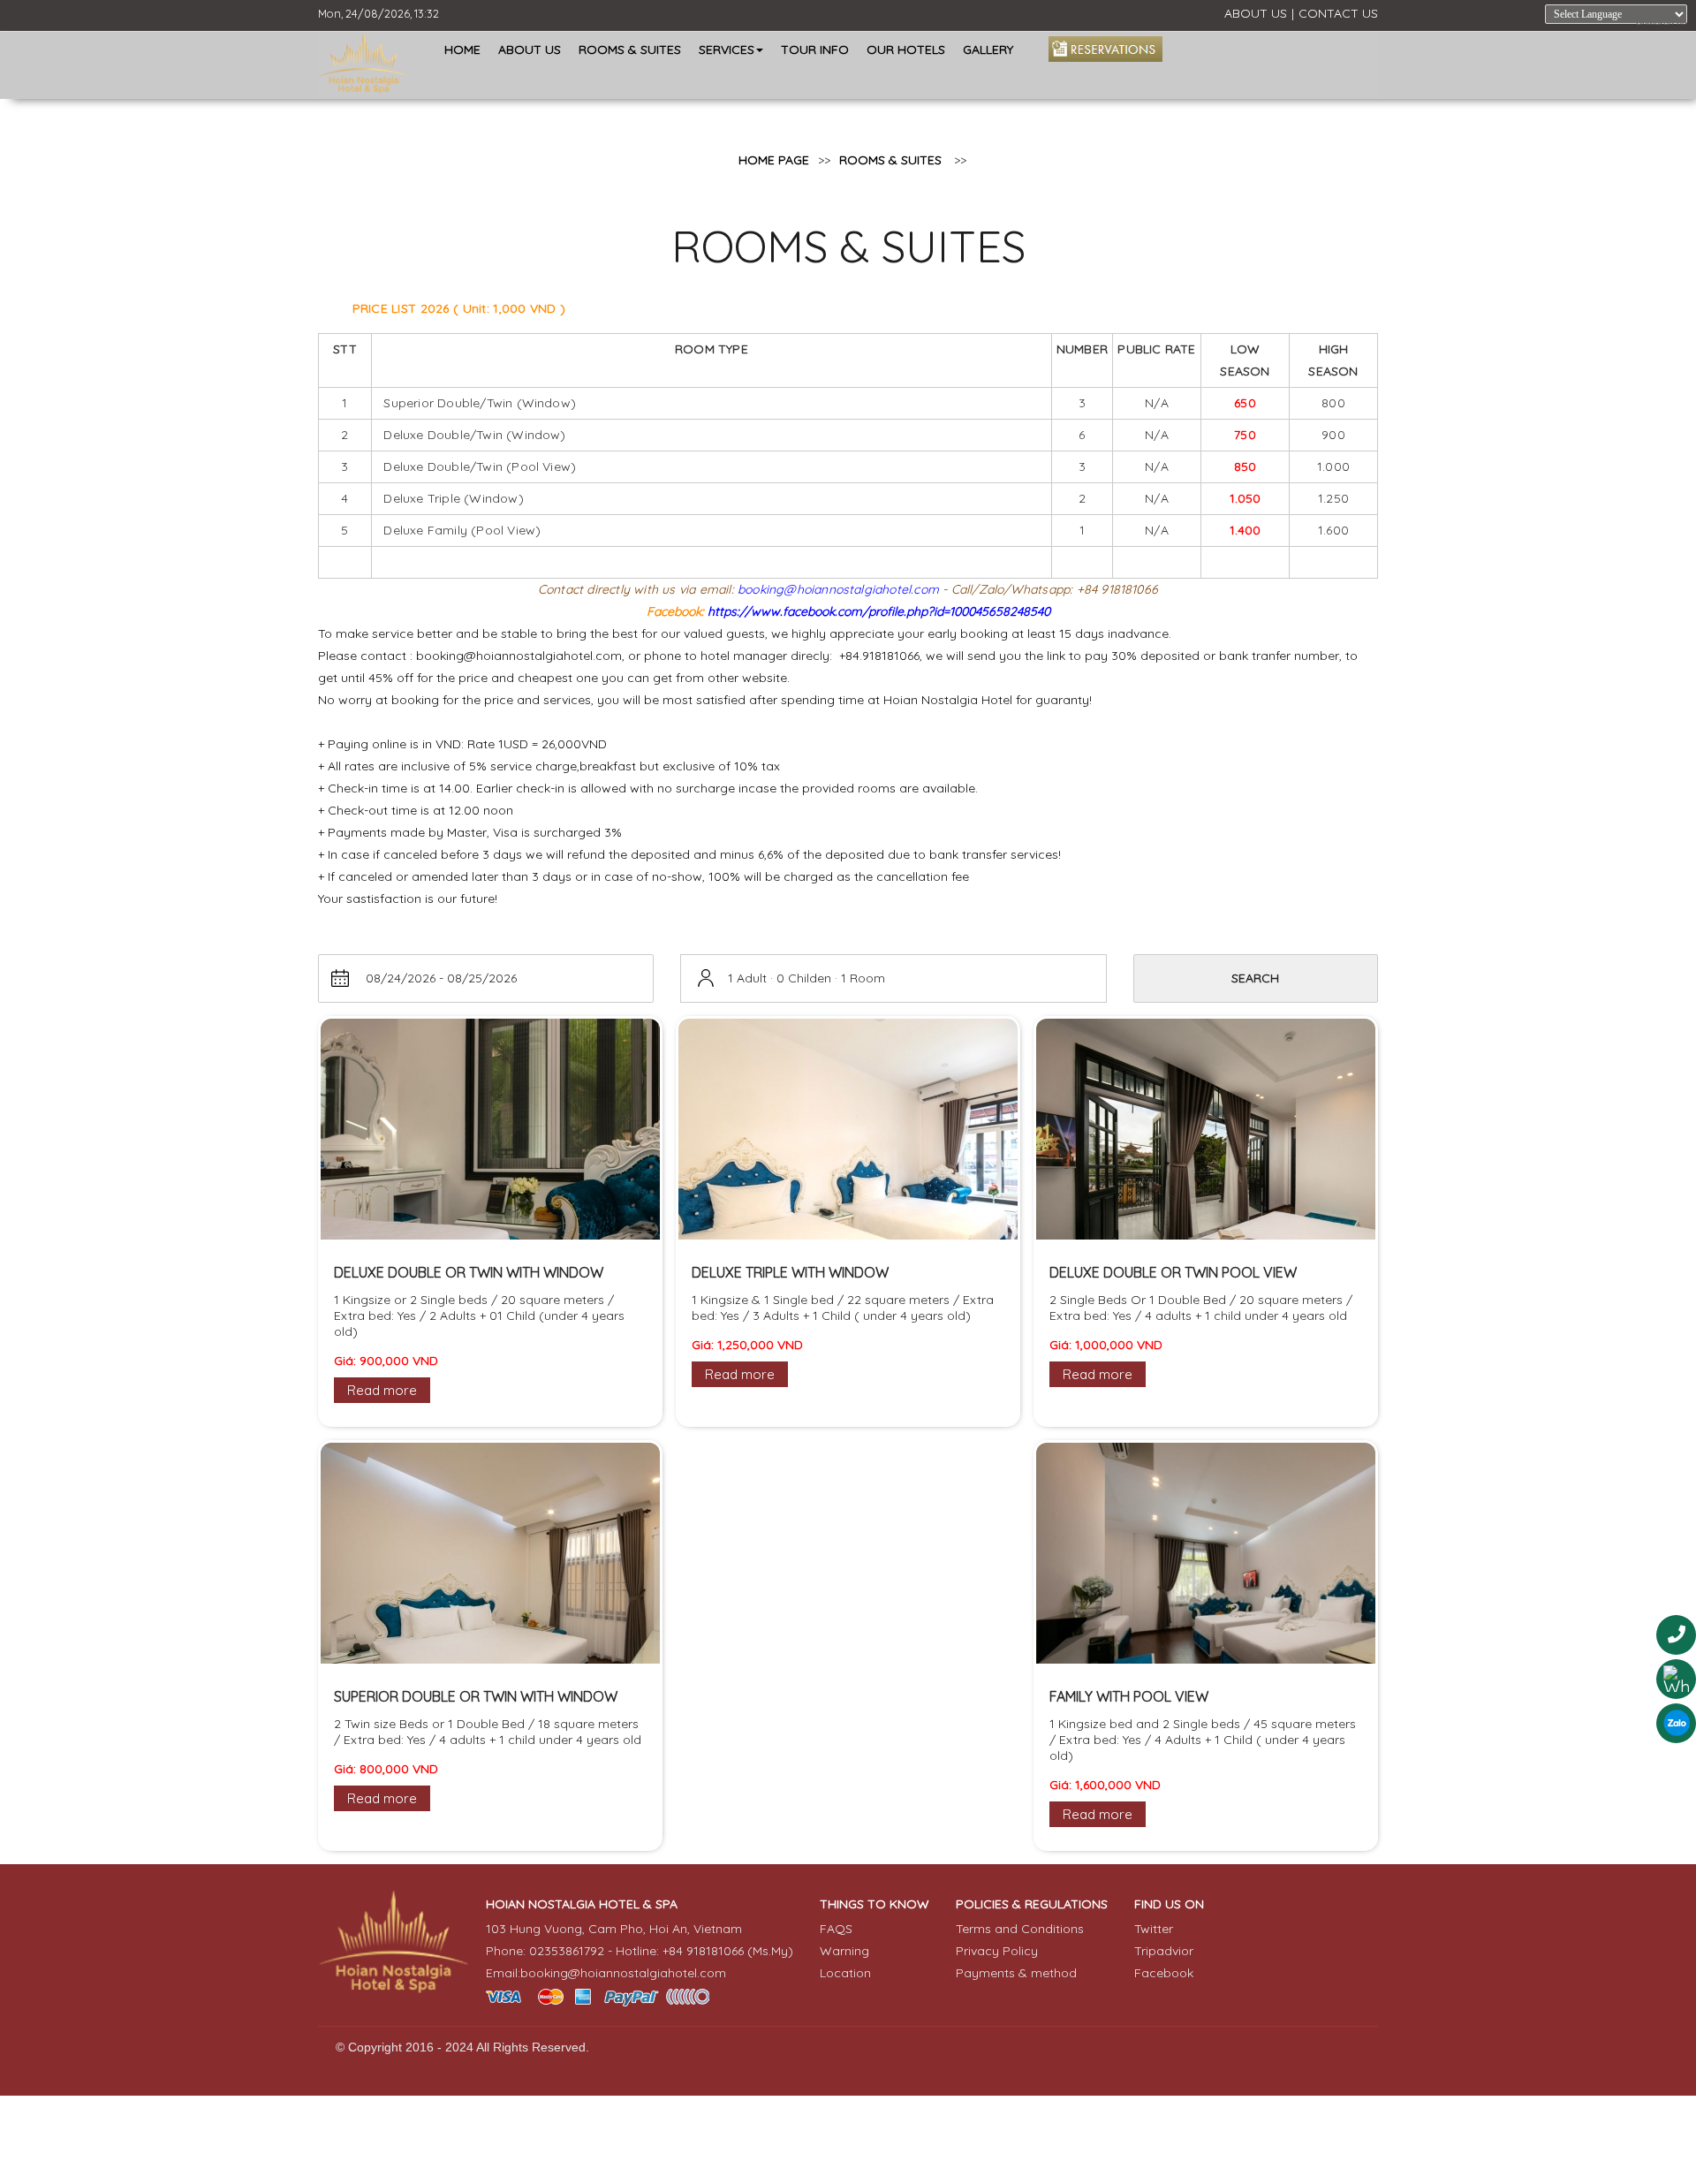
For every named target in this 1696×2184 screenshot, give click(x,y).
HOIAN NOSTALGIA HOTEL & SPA (582, 1904)
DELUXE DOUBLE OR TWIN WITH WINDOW (469, 1272)
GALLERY (988, 49)
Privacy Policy (997, 1951)
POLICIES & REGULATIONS (1032, 1904)
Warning (844, 1951)
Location (845, 1973)
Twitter (1154, 1929)
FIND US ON (1169, 1904)
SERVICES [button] (727, 49)
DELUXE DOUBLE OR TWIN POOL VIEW (1173, 1272)
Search (1255, 978)
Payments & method (1016, 1973)
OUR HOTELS (906, 49)
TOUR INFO (815, 49)
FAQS (836, 1929)
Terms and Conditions (1020, 1929)
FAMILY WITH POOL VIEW (1129, 1696)
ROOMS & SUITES (630, 49)
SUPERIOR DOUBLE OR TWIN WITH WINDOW (476, 1696)
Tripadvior (1164, 1951)
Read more (382, 1390)
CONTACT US (1338, 13)
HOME (462, 49)
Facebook (1164, 1973)
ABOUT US (1256, 13)
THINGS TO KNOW (874, 1904)
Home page (774, 160)
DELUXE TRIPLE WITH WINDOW (790, 1272)
